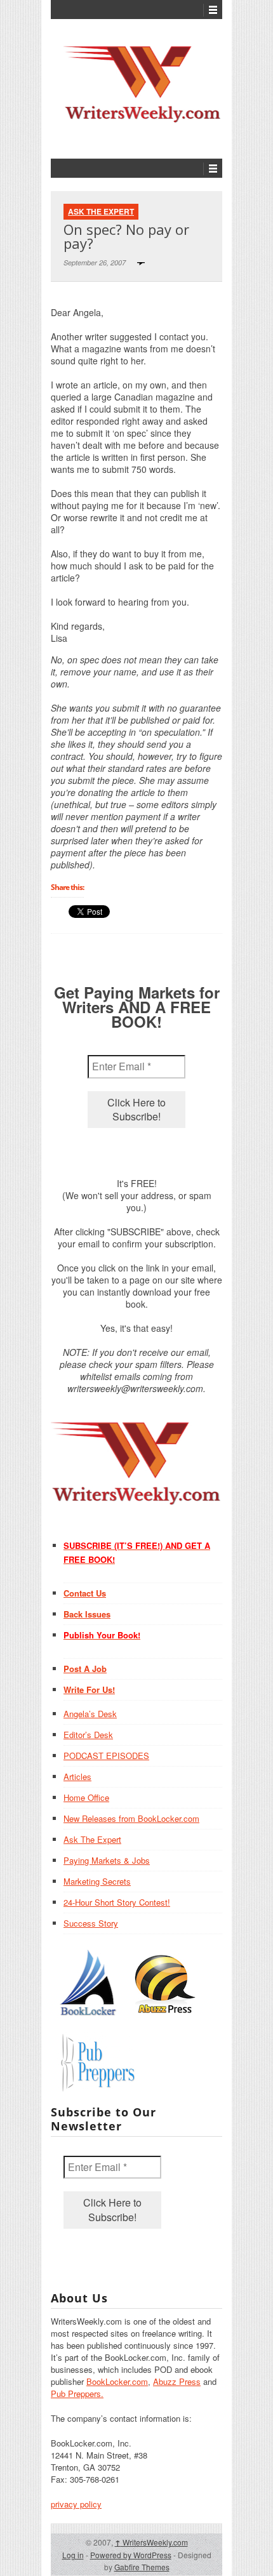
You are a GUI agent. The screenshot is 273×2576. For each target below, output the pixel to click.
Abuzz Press (177, 2381)
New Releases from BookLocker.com (131, 1818)
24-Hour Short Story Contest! (117, 1902)
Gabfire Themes (142, 2567)
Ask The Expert (101, 211)
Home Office (86, 1797)
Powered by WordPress (131, 2555)
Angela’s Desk (90, 1714)
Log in (73, 2555)
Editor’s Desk (88, 1735)
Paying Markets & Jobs (107, 1860)
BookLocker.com (117, 2381)
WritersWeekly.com (151, 2542)
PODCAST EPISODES (106, 1756)
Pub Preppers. (77, 2393)
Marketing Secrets (97, 1881)
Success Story (91, 1923)
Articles (77, 1776)
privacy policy (76, 2504)
